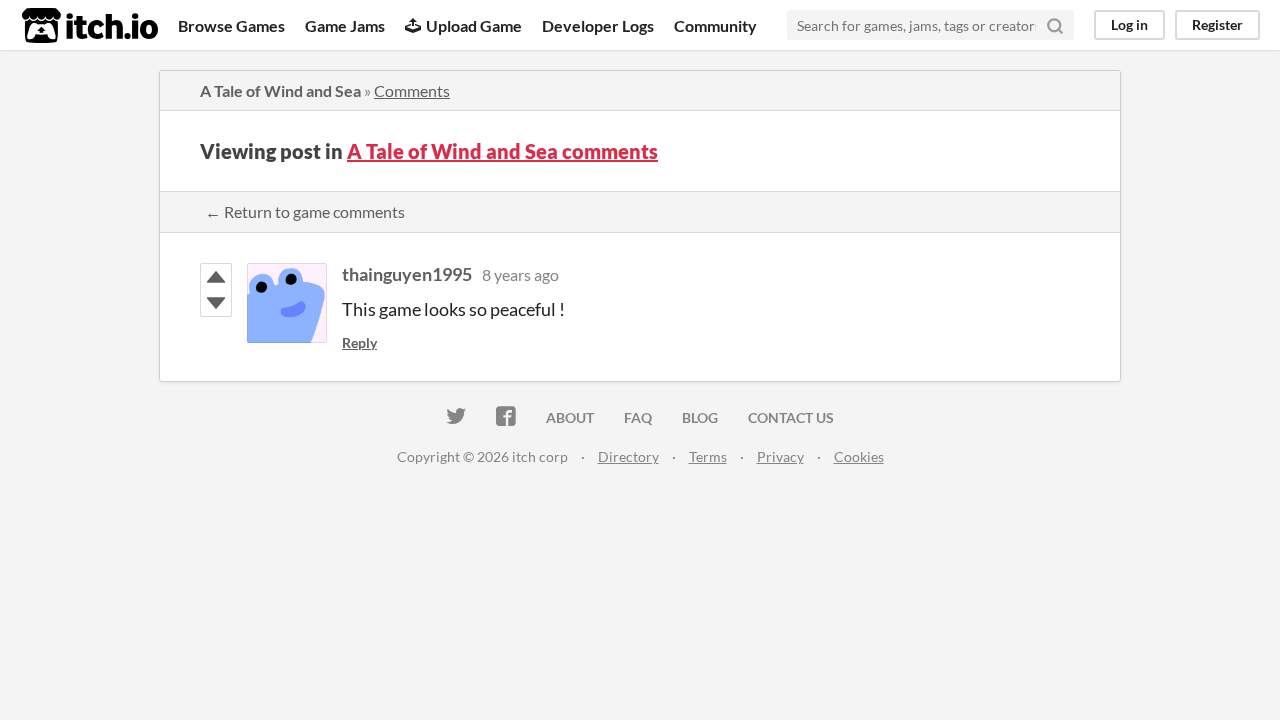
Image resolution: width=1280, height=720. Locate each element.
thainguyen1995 (407, 274)
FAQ (638, 417)
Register (1217, 24)
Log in (1129, 24)
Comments (412, 90)
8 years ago (520, 274)
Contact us (791, 417)
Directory (628, 456)
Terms (708, 456)
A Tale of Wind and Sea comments (502, 151)
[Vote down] (216, 303)
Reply (359, 342)
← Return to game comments (305, 211)
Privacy (780, 456)
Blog (700, 417)
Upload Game (474, 25)
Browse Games (231, 25)
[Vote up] (216, 277)
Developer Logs (598, 25)
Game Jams (345, 25)
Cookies (859, 456)
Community (715, 25)
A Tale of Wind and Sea (280, 90)
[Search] (1055, 25)
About (570, 417)
